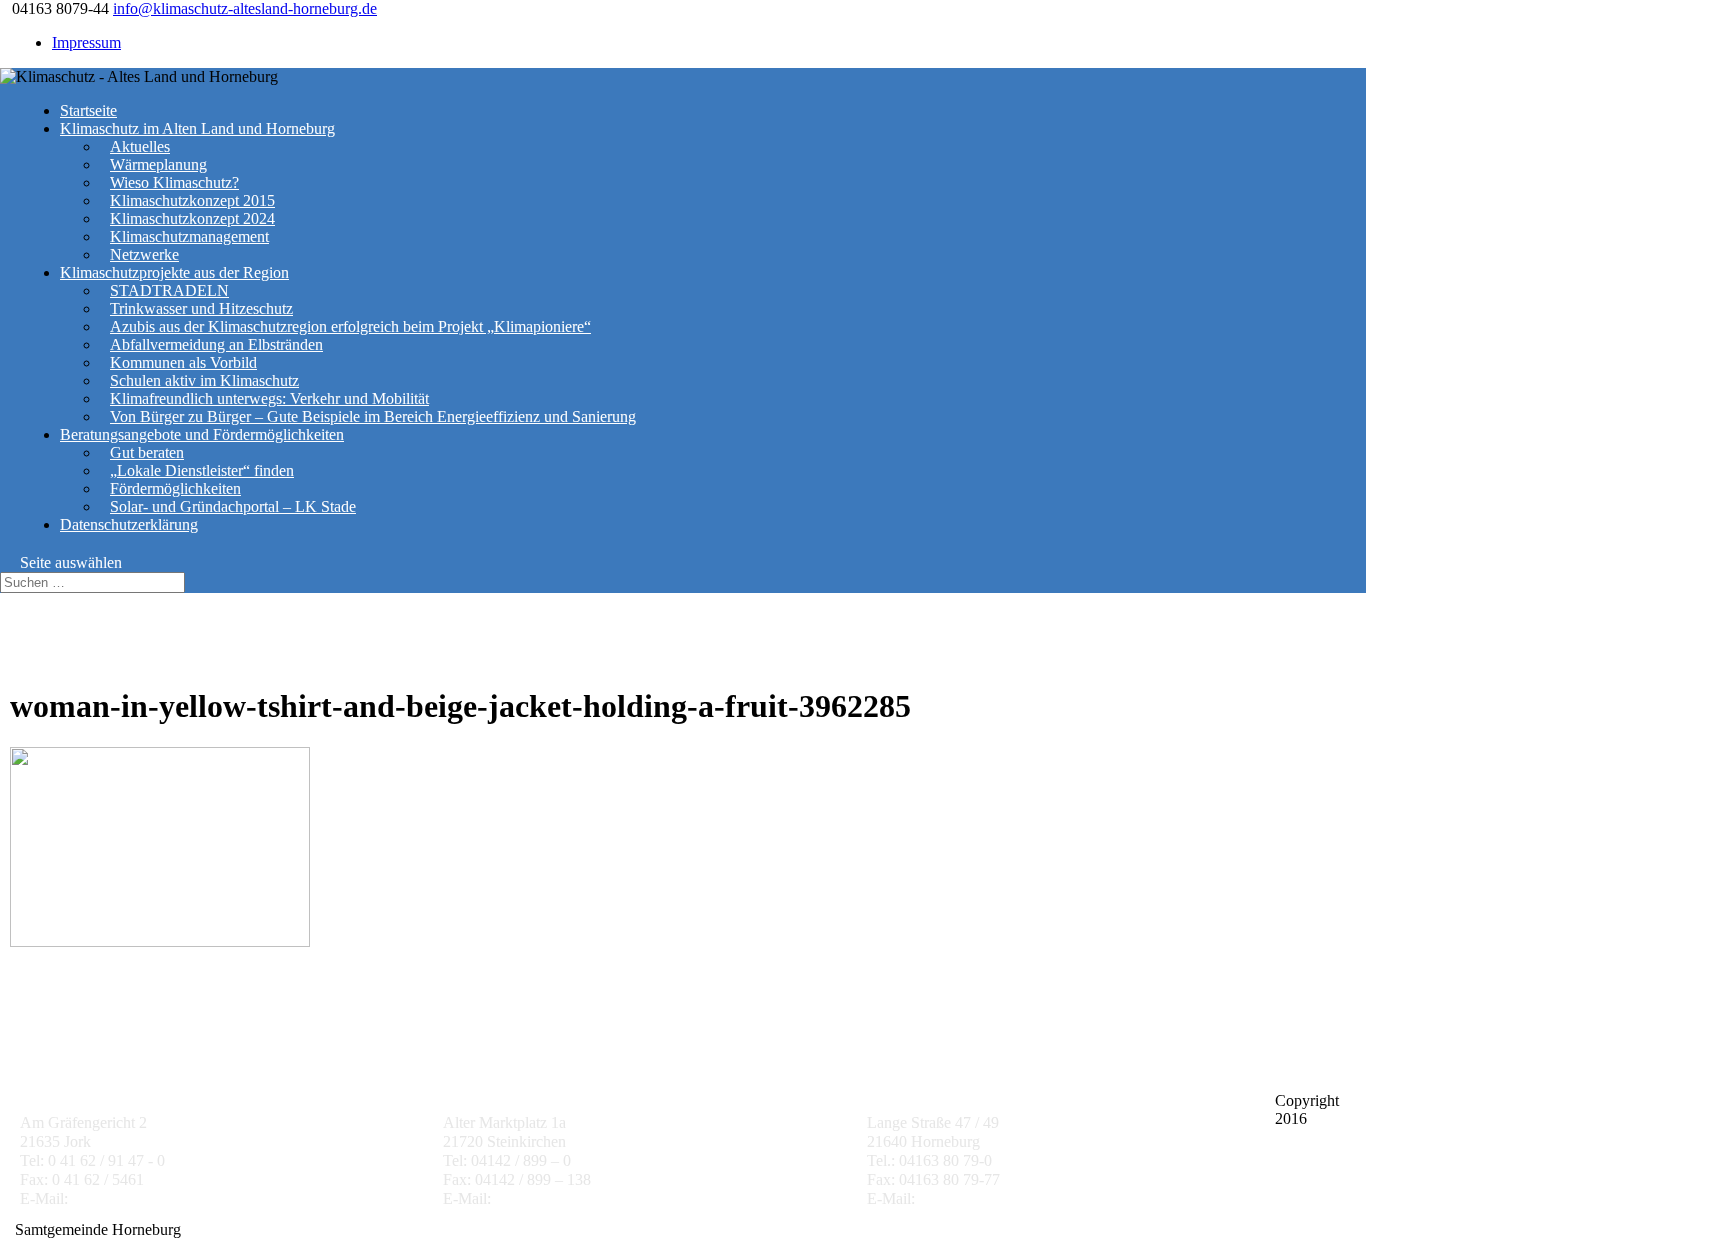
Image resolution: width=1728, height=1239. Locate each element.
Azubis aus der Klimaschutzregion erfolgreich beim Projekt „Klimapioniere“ (350, 326)
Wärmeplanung (158, 164)
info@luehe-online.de (563, 1198)
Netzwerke (144, 254)
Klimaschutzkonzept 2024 (192, 218)
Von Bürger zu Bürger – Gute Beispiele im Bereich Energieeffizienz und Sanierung (373, 416)
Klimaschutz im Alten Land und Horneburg (197, 128)
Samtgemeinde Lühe (512, 1081)
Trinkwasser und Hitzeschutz (201, 308)
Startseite (88, 110)
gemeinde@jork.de (132, 1198)
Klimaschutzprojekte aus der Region (174, 272)
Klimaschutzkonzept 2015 (192, 200)
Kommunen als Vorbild (183, 362)
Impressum (86, 42)
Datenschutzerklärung (129, 524)
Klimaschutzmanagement (189, 236)
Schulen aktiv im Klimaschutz (204, 380)
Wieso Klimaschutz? (174, 182)
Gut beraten (147, 452)
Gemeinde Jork (72, 1081)
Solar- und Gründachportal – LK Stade (233, 506)
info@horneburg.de (981, 1198)
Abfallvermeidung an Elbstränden (216, 344)
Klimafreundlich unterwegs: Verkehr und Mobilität (269, 398)
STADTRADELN (169, 290)
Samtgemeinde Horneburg (956, 1081)
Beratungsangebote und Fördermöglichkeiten (202, 434)
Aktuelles (140, 146)
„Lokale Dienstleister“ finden (202, 470)
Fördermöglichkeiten (175, 488)
